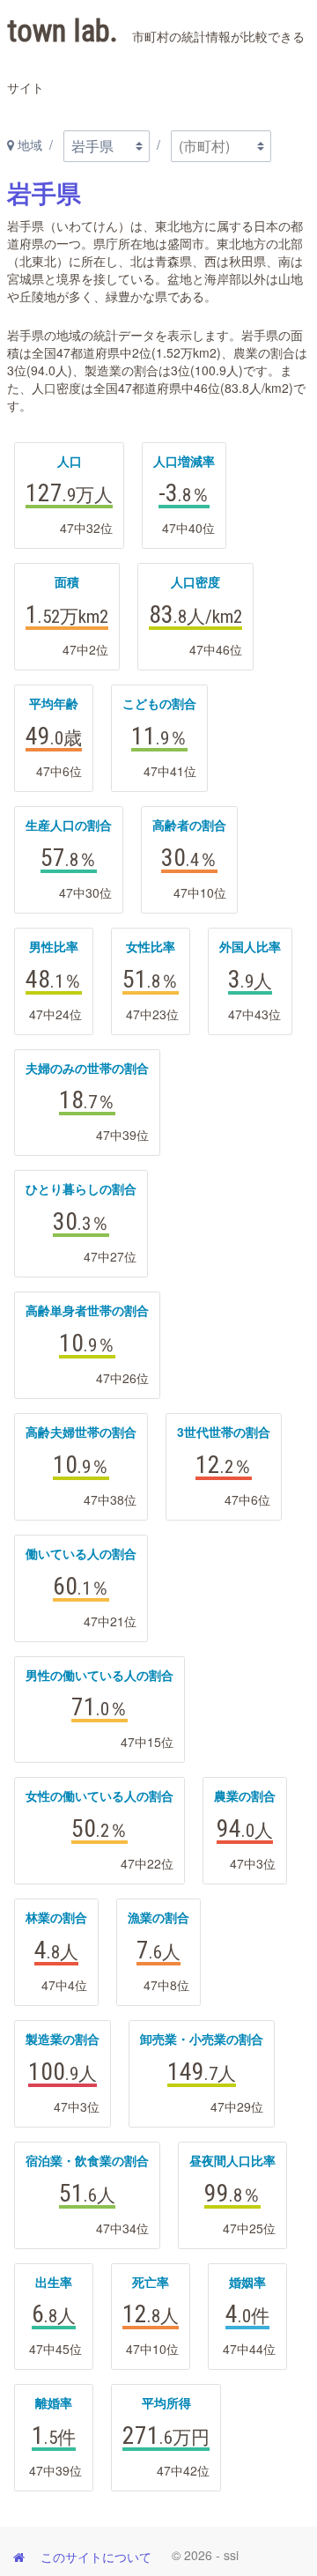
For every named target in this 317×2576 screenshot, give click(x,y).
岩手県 (44, 194)
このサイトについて (96, 2557)
